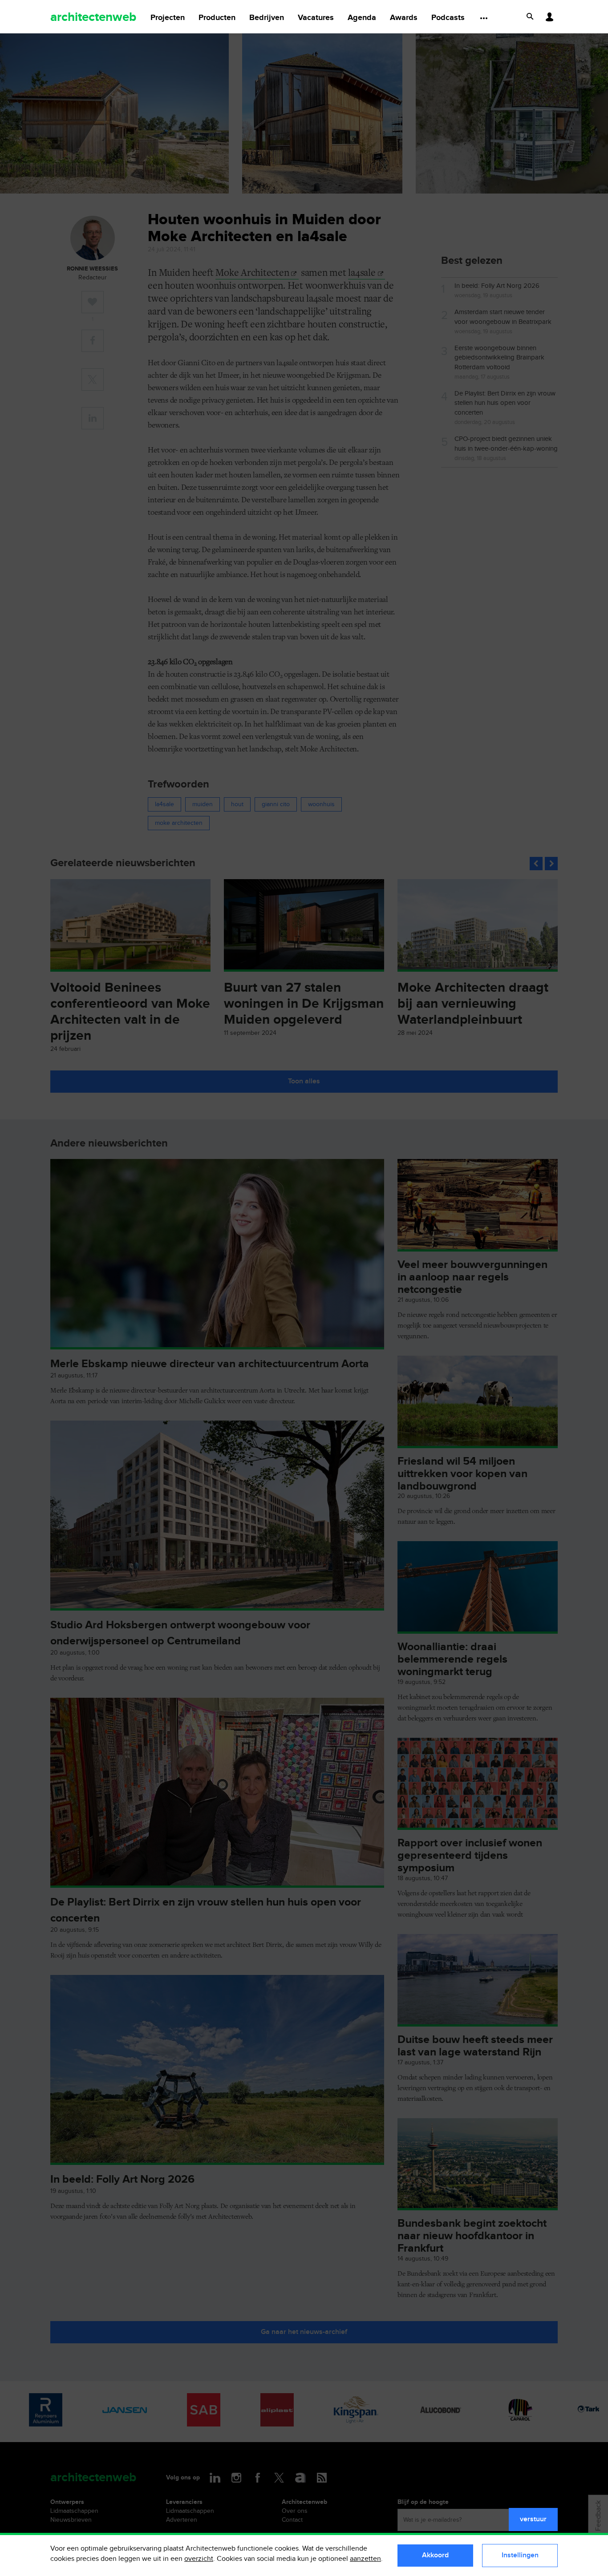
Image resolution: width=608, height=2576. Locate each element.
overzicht (199, 2559)
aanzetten (365, 2559)
